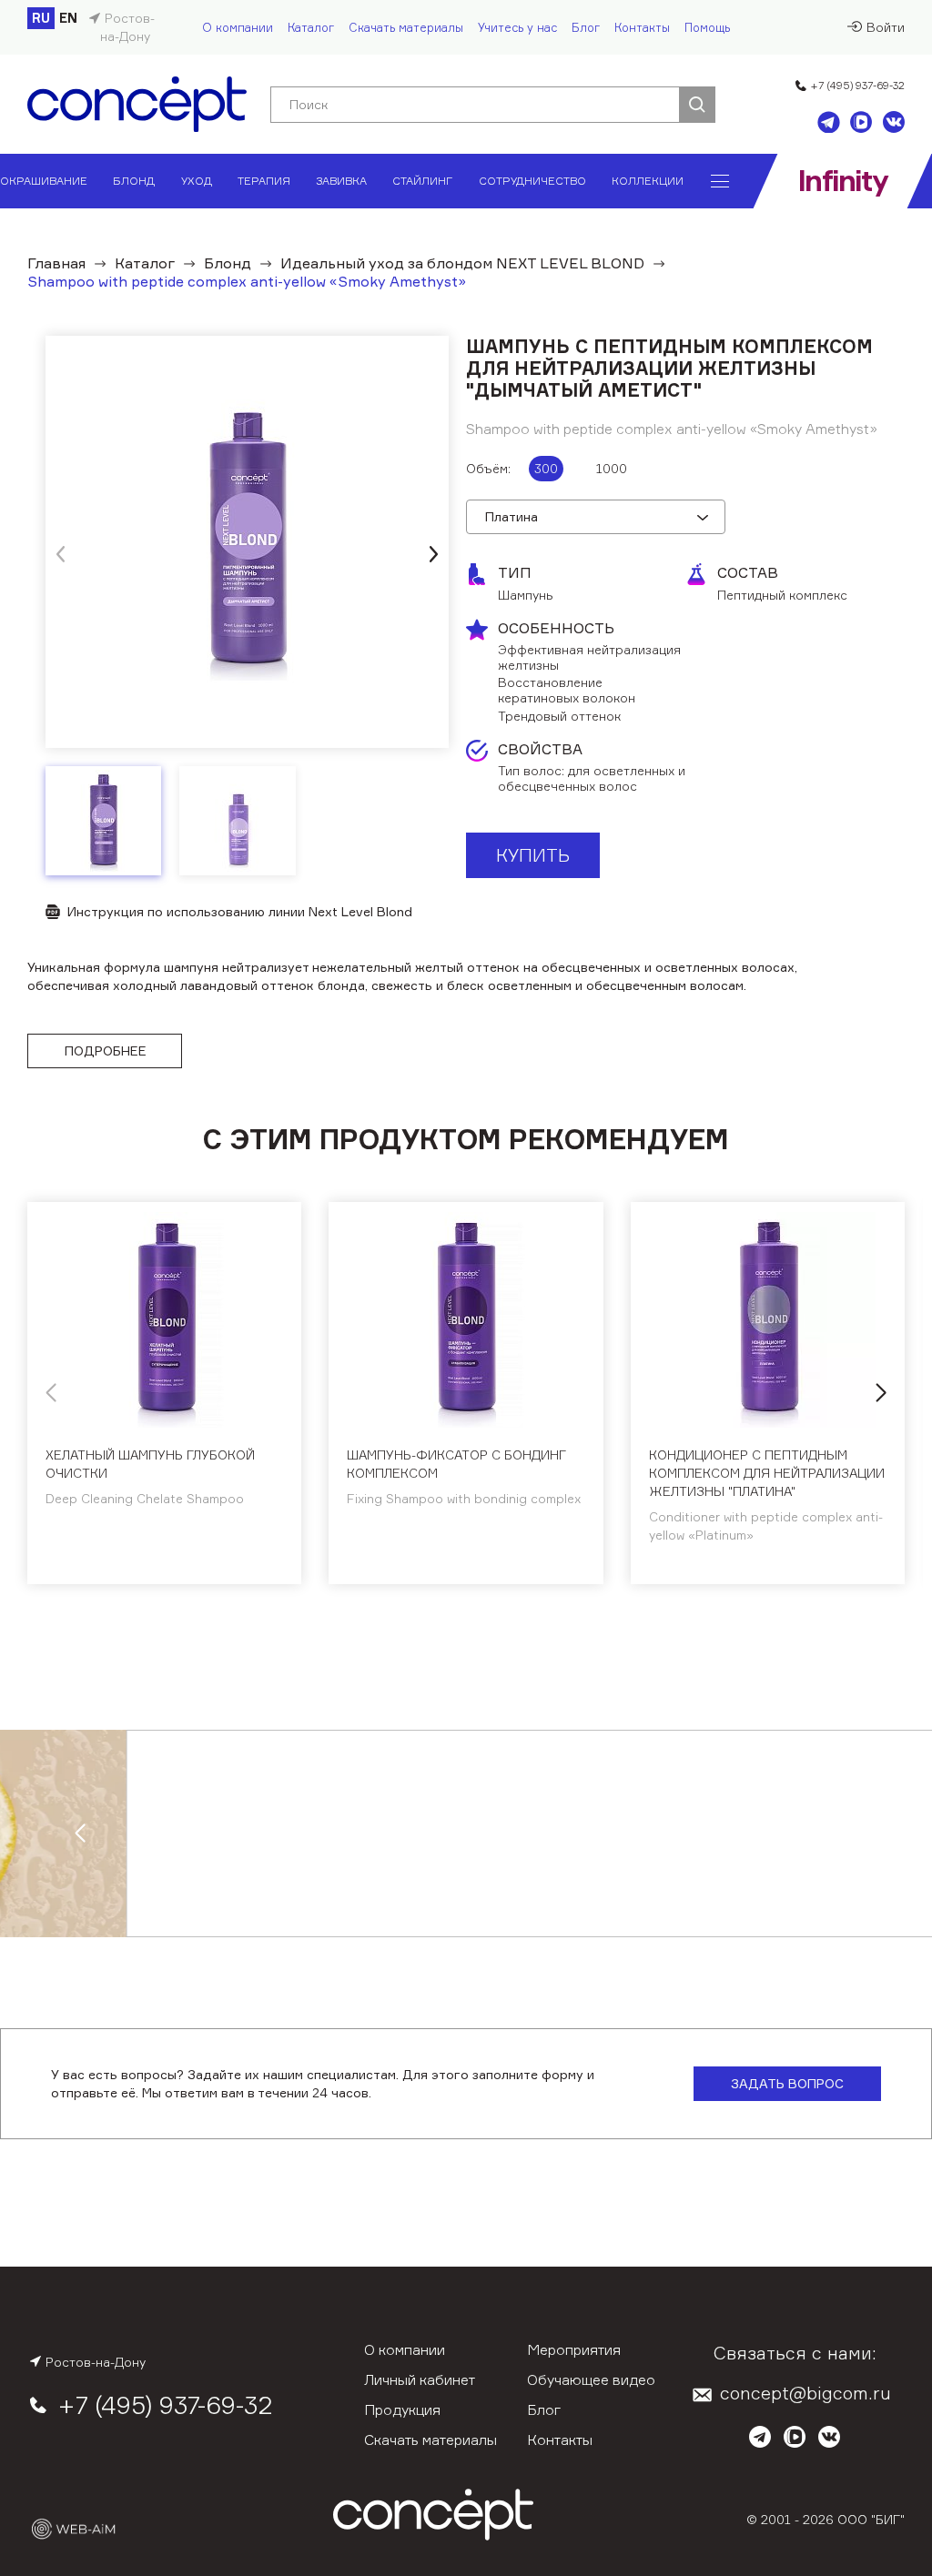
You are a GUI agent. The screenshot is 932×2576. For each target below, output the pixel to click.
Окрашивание (44, 181)
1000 (612, 468)
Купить (533, 855)
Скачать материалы (406, 27)
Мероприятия (574, 2349)
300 (546, 468)
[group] (247, 542)
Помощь (707, 27)
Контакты (642, 27)
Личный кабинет (420, 2379)
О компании (238, 27)
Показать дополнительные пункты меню (720, 181)
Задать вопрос (787, 2083)
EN (68, 18)
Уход (197, 181)
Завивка (341, 181)
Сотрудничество (532, 181)
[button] (433, 554)
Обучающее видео (591, 2379)
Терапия (264, 181)
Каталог (311, 27)
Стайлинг (422, 181)
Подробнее (106, 1051)
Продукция (402, 2409)
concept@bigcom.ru (805, 2393)
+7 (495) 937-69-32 (857, 85)
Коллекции (648, 181)
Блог (586, 27)
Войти (886, 27)
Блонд (134, 181)
